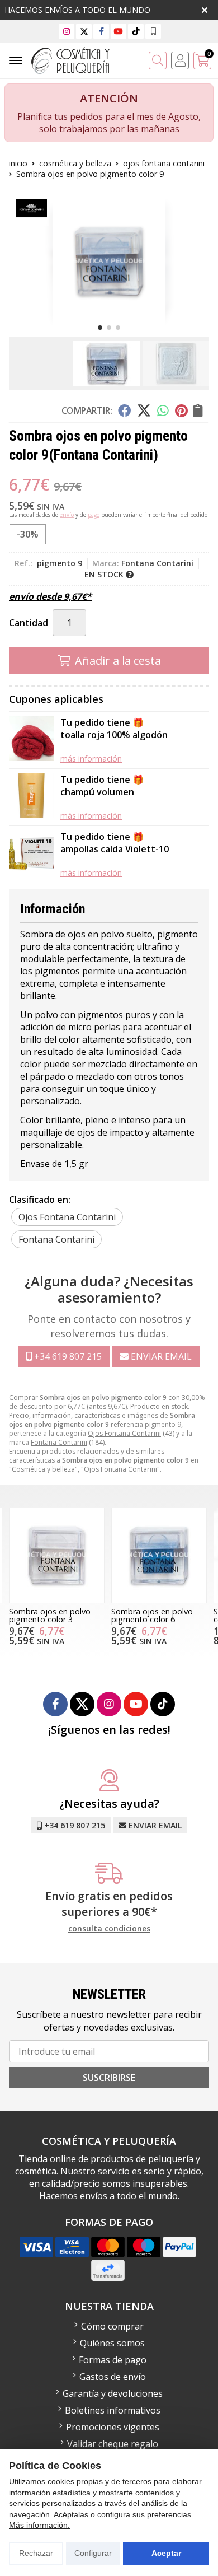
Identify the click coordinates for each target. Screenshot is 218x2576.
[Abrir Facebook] (101, 31)
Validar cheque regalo (113, 2444)
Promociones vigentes (113, 2427)
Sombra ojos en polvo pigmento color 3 (50, 1615)
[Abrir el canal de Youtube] (119, 31)
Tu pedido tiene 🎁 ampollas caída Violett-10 (115, 843)
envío (67, 515)
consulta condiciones (109, 1929)
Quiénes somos (112, 2343)
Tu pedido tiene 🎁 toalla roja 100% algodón (114, 729)
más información (91, 759)
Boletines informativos (113, 2410)
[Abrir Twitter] (84, 31)
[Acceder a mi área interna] (180, 60)
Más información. (39, 2525)
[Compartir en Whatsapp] (163, 410)
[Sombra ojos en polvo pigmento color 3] (57, 1555)
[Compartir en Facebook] (124, 410)
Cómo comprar (112, 2326)
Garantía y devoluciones (113, 2393)
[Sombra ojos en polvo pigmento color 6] (159, 1555)
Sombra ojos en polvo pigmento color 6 (152, 1615)
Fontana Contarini (59, 1442)
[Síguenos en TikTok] (136, 31)
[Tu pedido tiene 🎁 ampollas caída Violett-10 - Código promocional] (31, 854)
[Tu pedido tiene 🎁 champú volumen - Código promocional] (31, 797)
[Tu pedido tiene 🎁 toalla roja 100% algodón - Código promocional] (31, 740)
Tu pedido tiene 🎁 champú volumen (102, 786)
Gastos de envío (113, 2377)
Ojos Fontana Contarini (124, 1433)
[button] (100, 328)
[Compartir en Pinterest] (181, 410)
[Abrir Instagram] (67, 31)
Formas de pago (113, 2360)
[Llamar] (153, 31)
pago (94, 515)
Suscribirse (109, 2078)
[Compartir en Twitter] (144, 410)
